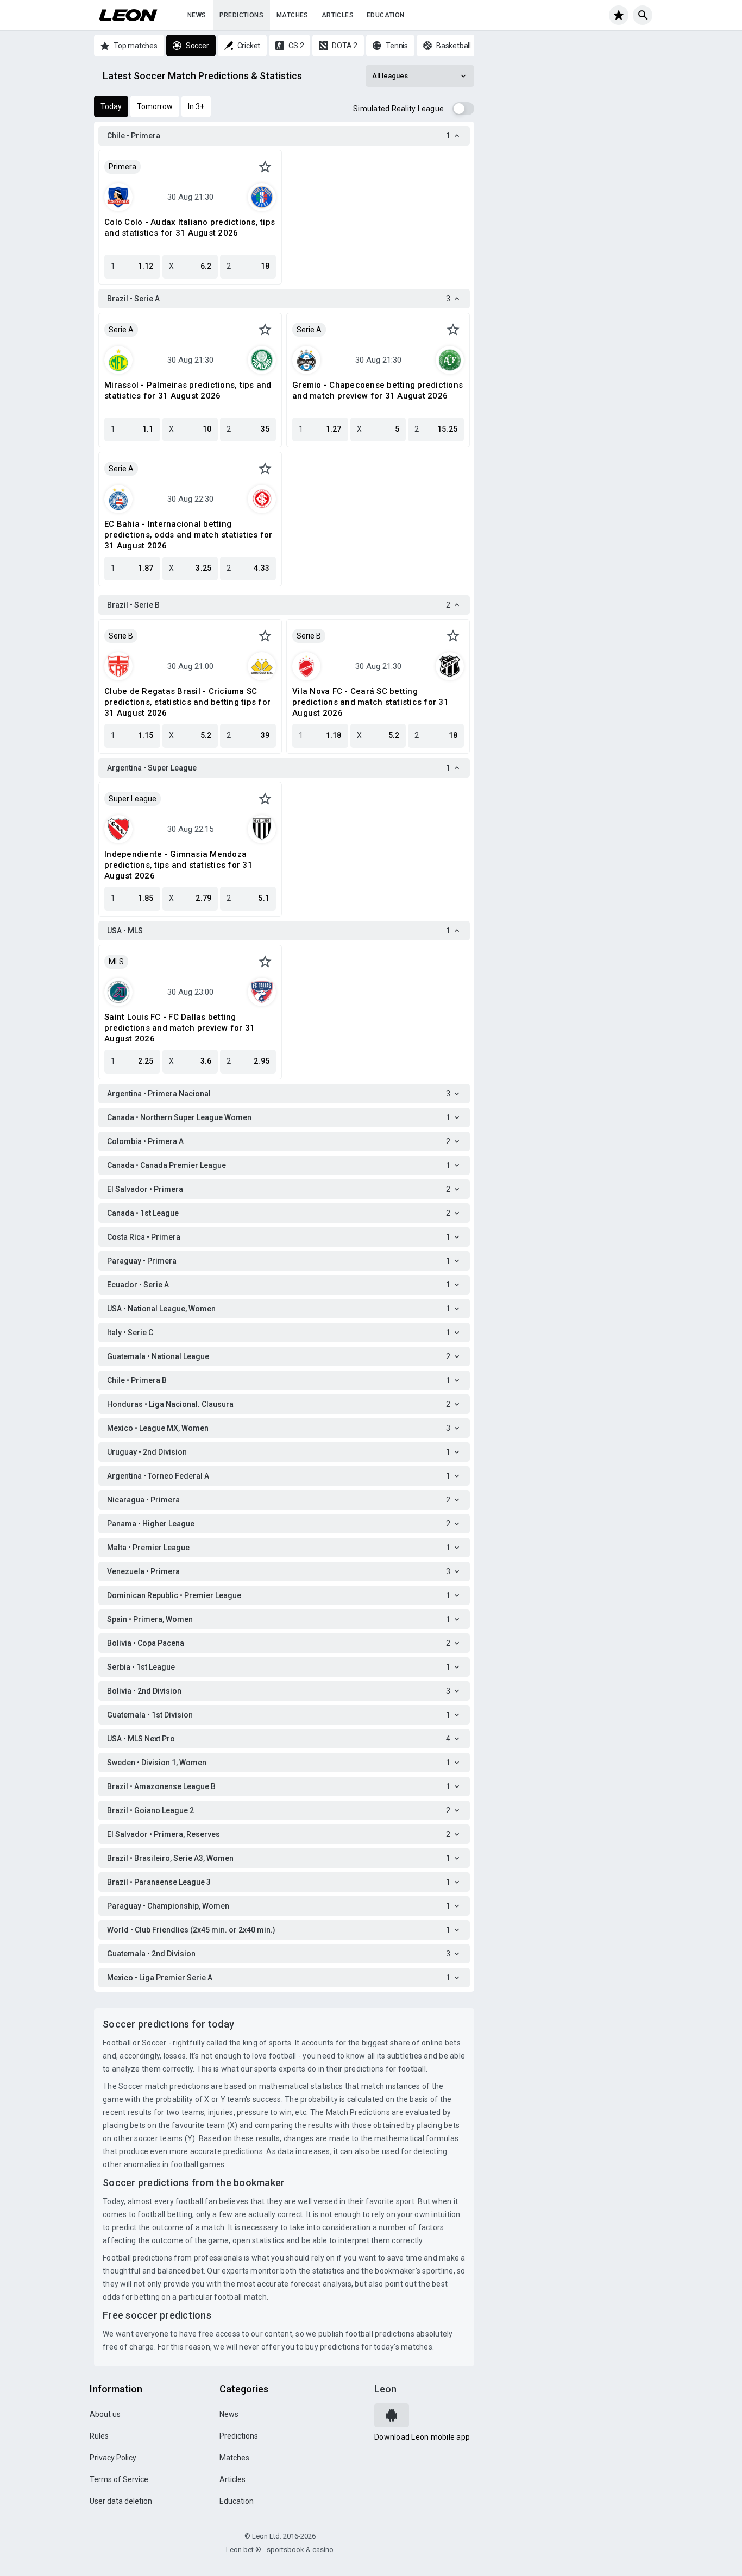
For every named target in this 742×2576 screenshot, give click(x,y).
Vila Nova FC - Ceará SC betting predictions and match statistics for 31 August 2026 (370, 702)
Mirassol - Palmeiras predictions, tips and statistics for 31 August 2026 (188, 390)
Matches (293, 15)
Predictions (241, 15)
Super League (133, 799)
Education (386, 15)
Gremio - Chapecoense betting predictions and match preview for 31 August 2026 (378, 390)
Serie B (121, 636)
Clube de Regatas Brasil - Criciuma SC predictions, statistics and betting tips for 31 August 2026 (187, 702)
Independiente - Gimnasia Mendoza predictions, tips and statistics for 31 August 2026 (178, 865)
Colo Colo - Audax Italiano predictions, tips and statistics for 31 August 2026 (190, 228)
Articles (338, 15)
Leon (385, 2389)
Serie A (121, 330)
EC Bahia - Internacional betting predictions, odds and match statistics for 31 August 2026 (188, 535)
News (197, 15)
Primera (122, 167)
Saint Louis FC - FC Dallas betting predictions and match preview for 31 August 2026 (180, 1028)
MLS (116, 962)
